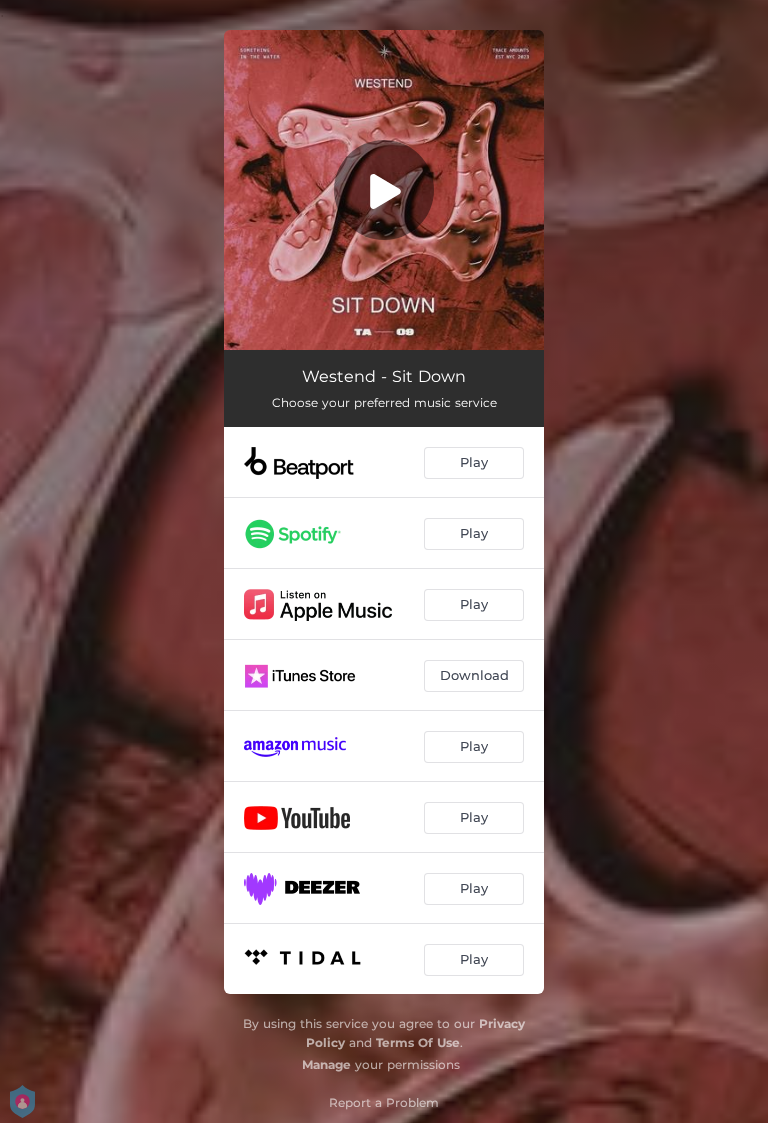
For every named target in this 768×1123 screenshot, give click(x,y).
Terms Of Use (418, 1042)
